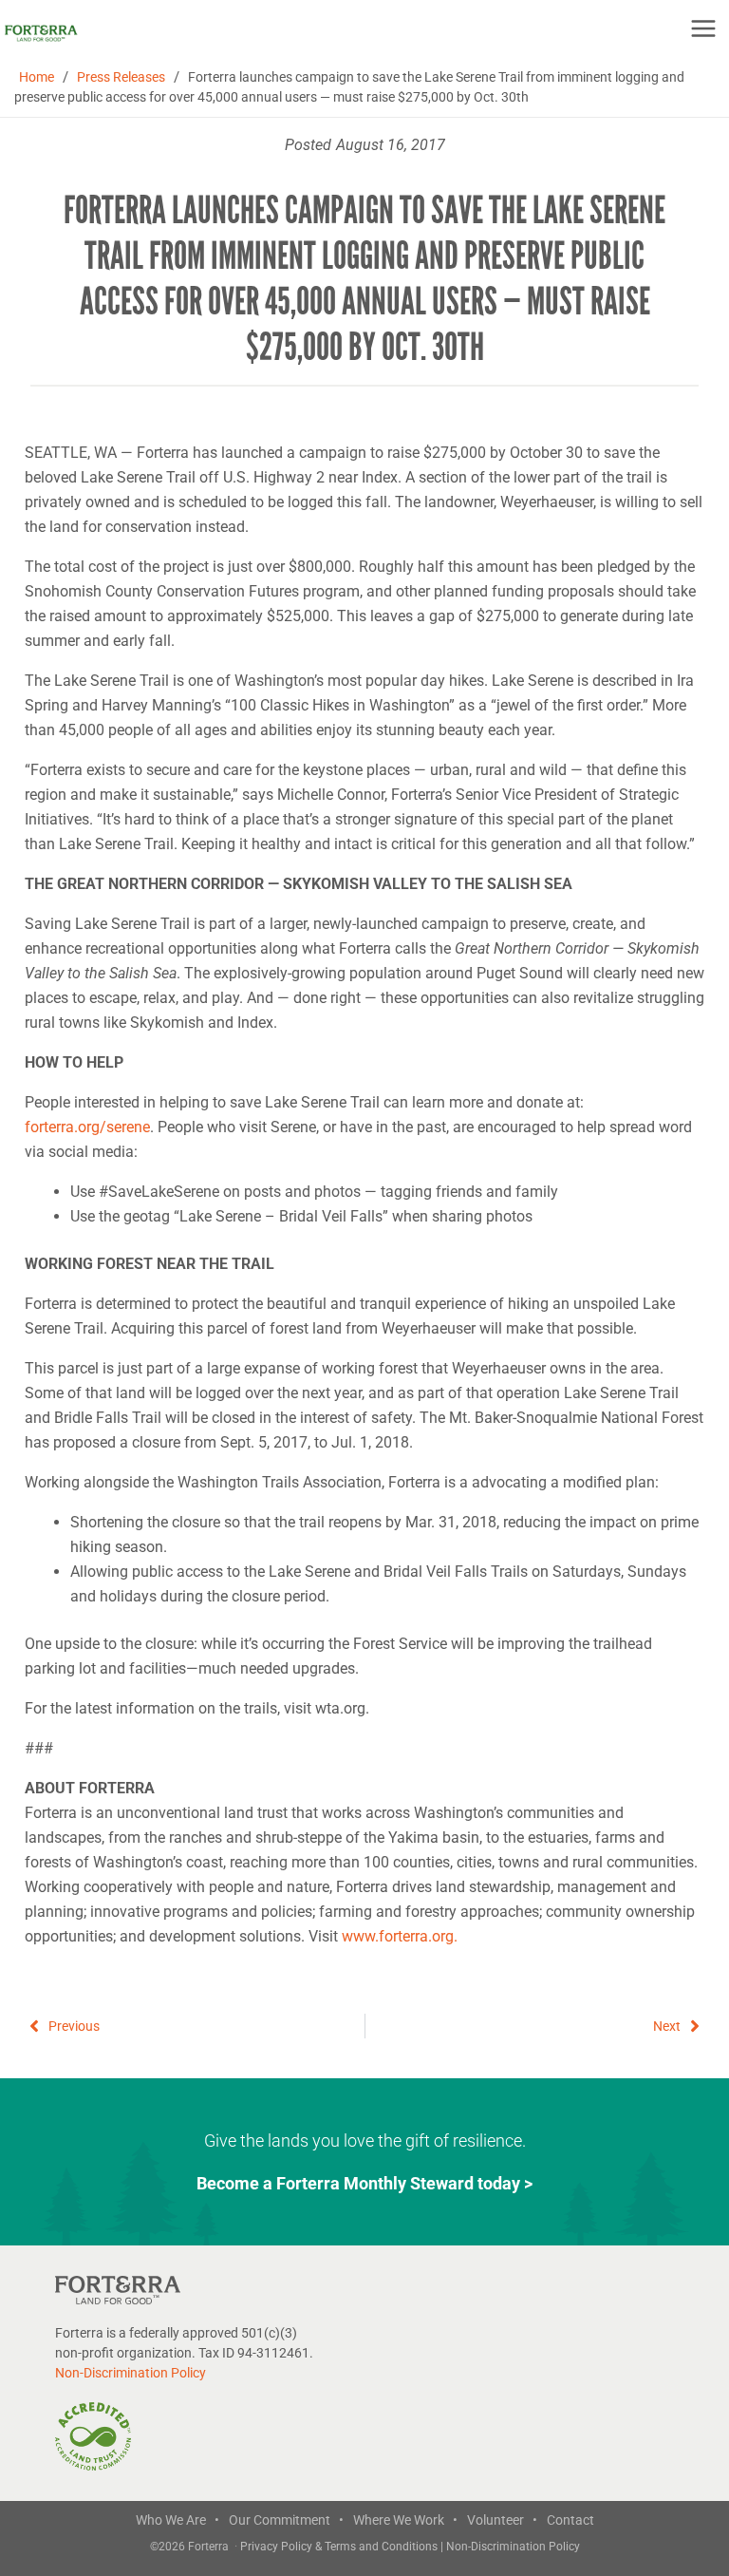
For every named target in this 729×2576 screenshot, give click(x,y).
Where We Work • (405, 2520)
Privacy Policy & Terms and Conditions (340, 2547)
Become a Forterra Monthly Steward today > (364, 2183)
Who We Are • (178, 2520)
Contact (570, 2520)
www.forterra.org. (400, 1936)
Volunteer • (502, 2520)
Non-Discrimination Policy (131, 2373)
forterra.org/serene (87, 1127)
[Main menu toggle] (703, 28)
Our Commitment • (286, 2520)
